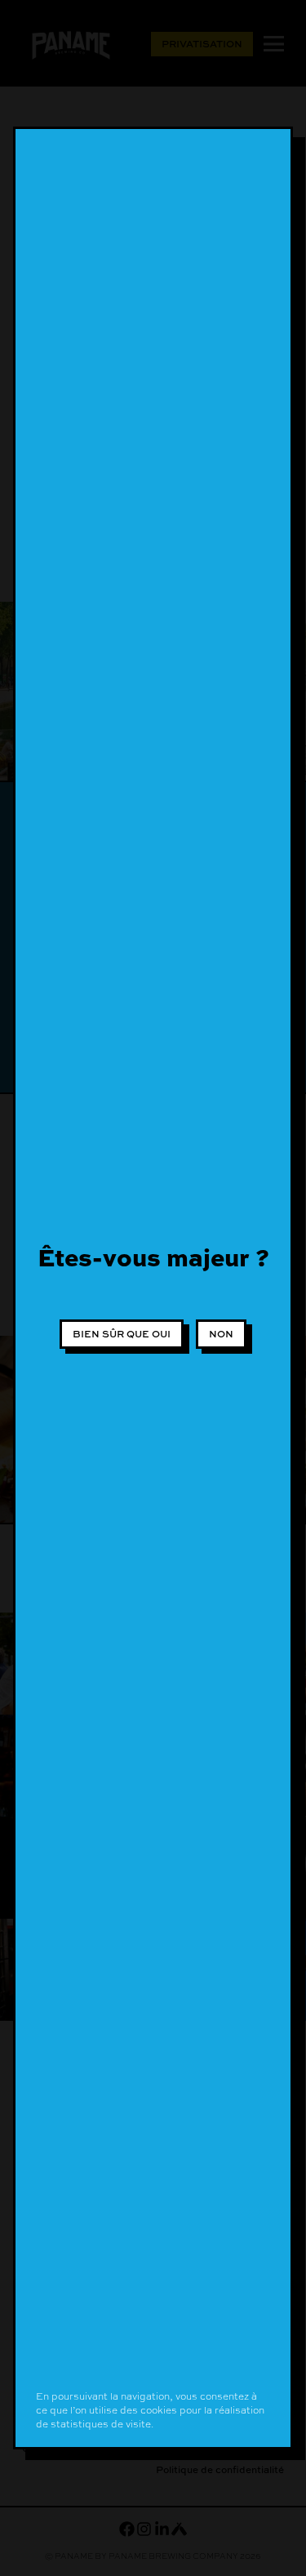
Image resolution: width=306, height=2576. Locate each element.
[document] (153, 1288)
